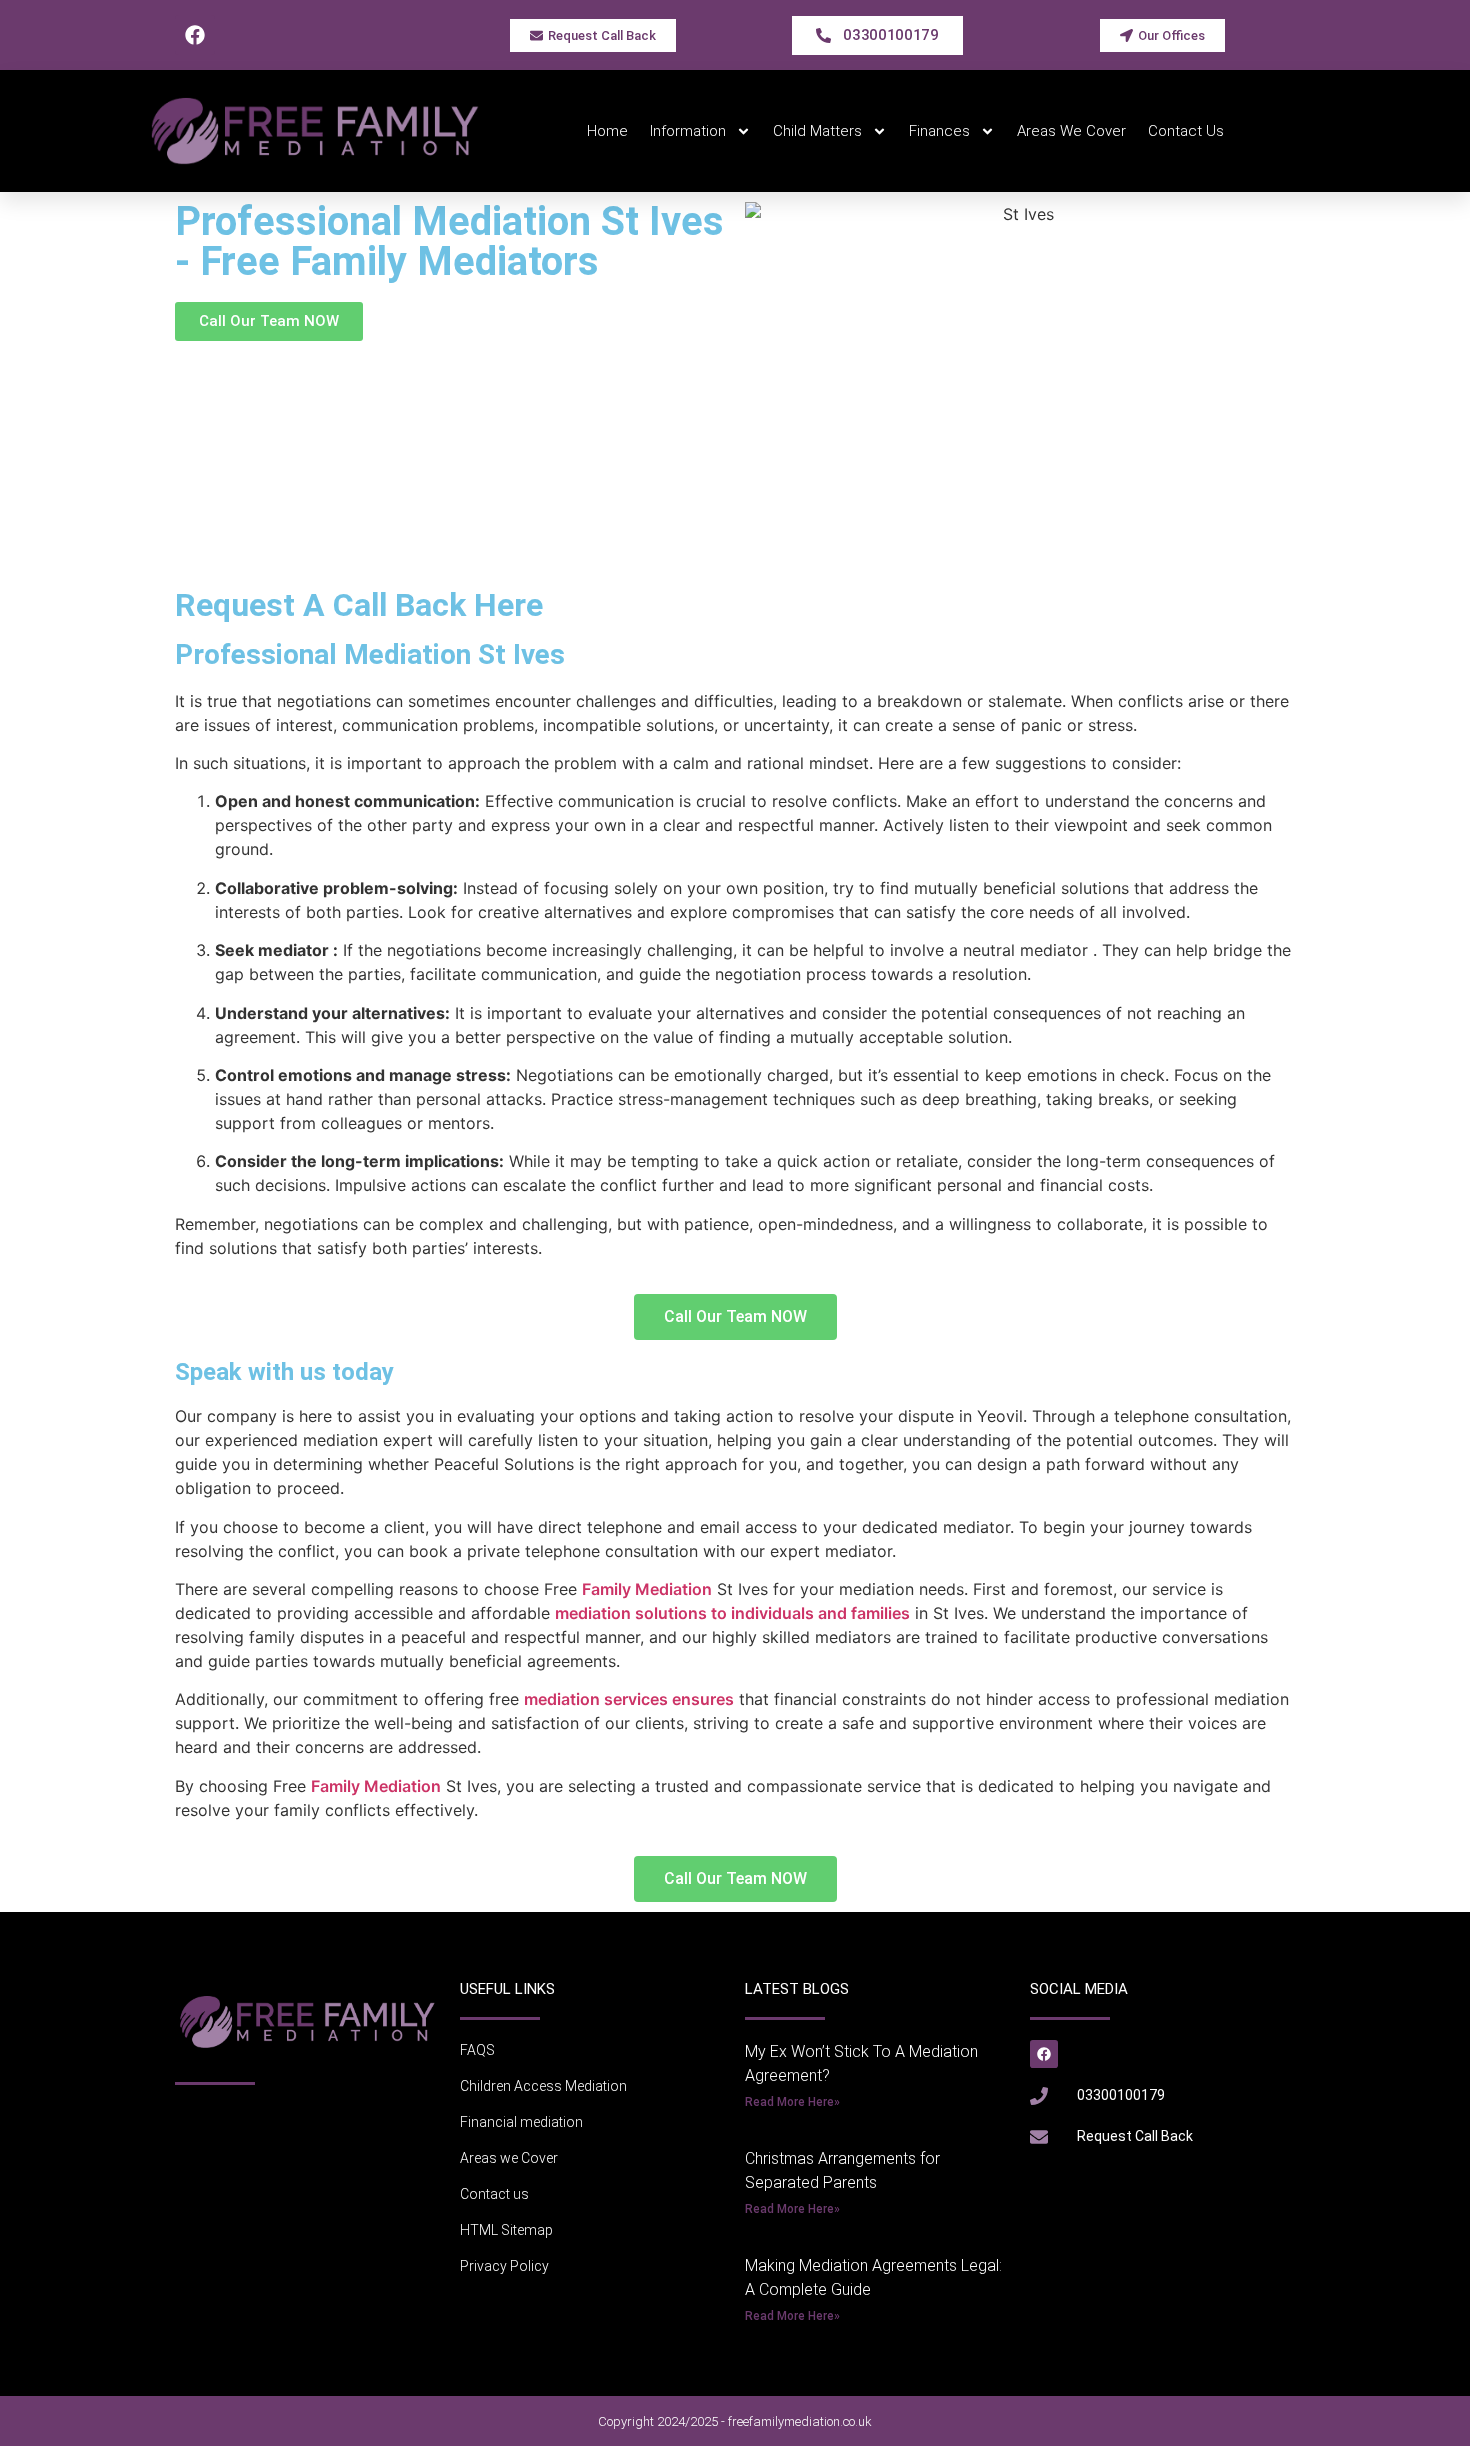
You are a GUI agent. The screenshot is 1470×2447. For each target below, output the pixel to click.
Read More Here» (792, 2102)
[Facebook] (195, 35)
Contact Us (1186, 131)
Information (688, 131)
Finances (939, 131)
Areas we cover (1071, 131)
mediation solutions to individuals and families (732, 1613)
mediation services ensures (629, 1699)
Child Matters (817, 131)
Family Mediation (647, 1589)
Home (607, 131)
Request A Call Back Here (359, 605)
